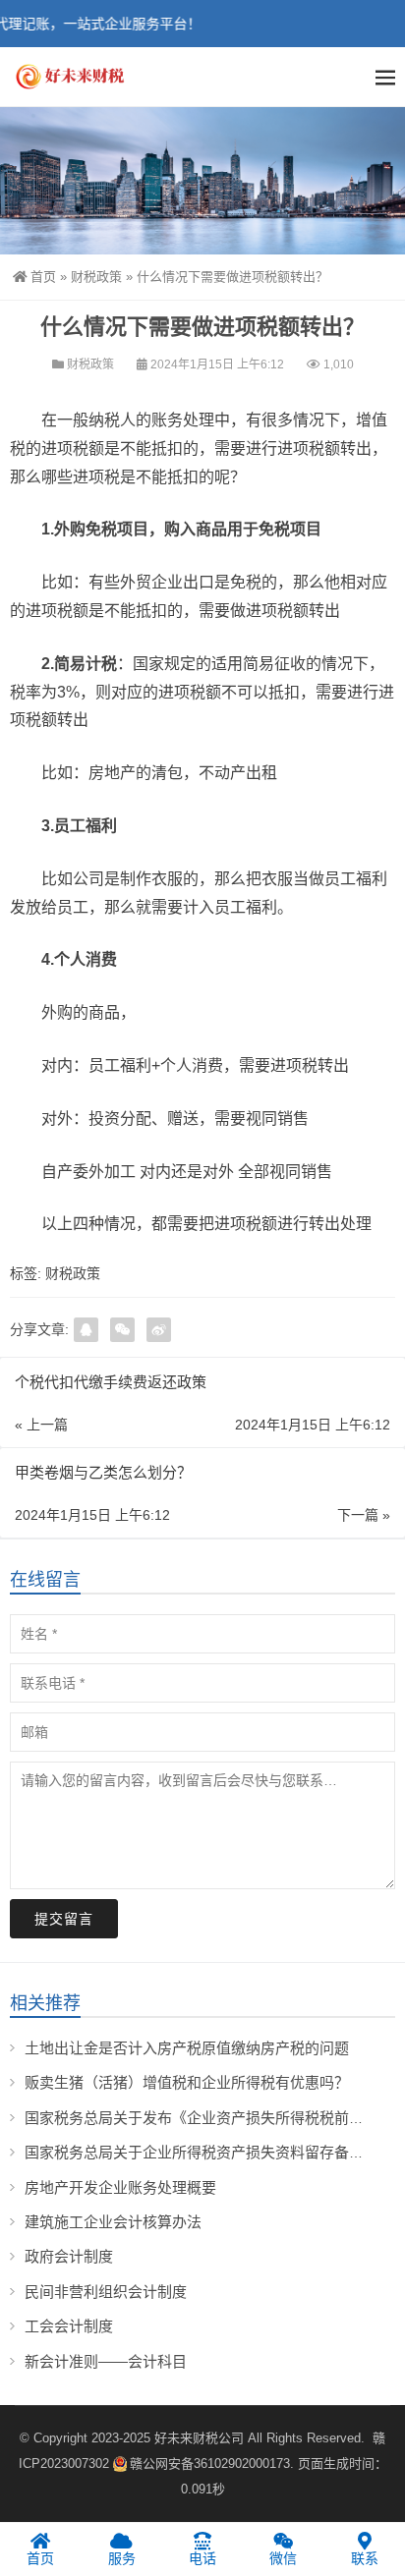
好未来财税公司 (199, 2438)
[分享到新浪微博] (159, 1330)
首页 (43, 277)
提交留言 (64, 1919)
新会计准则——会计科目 (106, 2361)
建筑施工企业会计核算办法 (113, 2222)
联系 (365, 2558)
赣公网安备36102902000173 (210, 2464)
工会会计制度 (69, 2326)
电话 (202, 2558)
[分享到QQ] (86, 1330)
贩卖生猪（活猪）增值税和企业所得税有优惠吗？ (187, 2082)
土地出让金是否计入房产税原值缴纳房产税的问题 (187, 2048)
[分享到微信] (122, 1330)
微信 (283, 2558)
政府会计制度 (69, 2256)
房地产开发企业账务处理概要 (120, 2187)
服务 (122, 2558)
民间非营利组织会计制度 (106, 2292)
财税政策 (96, 277)
